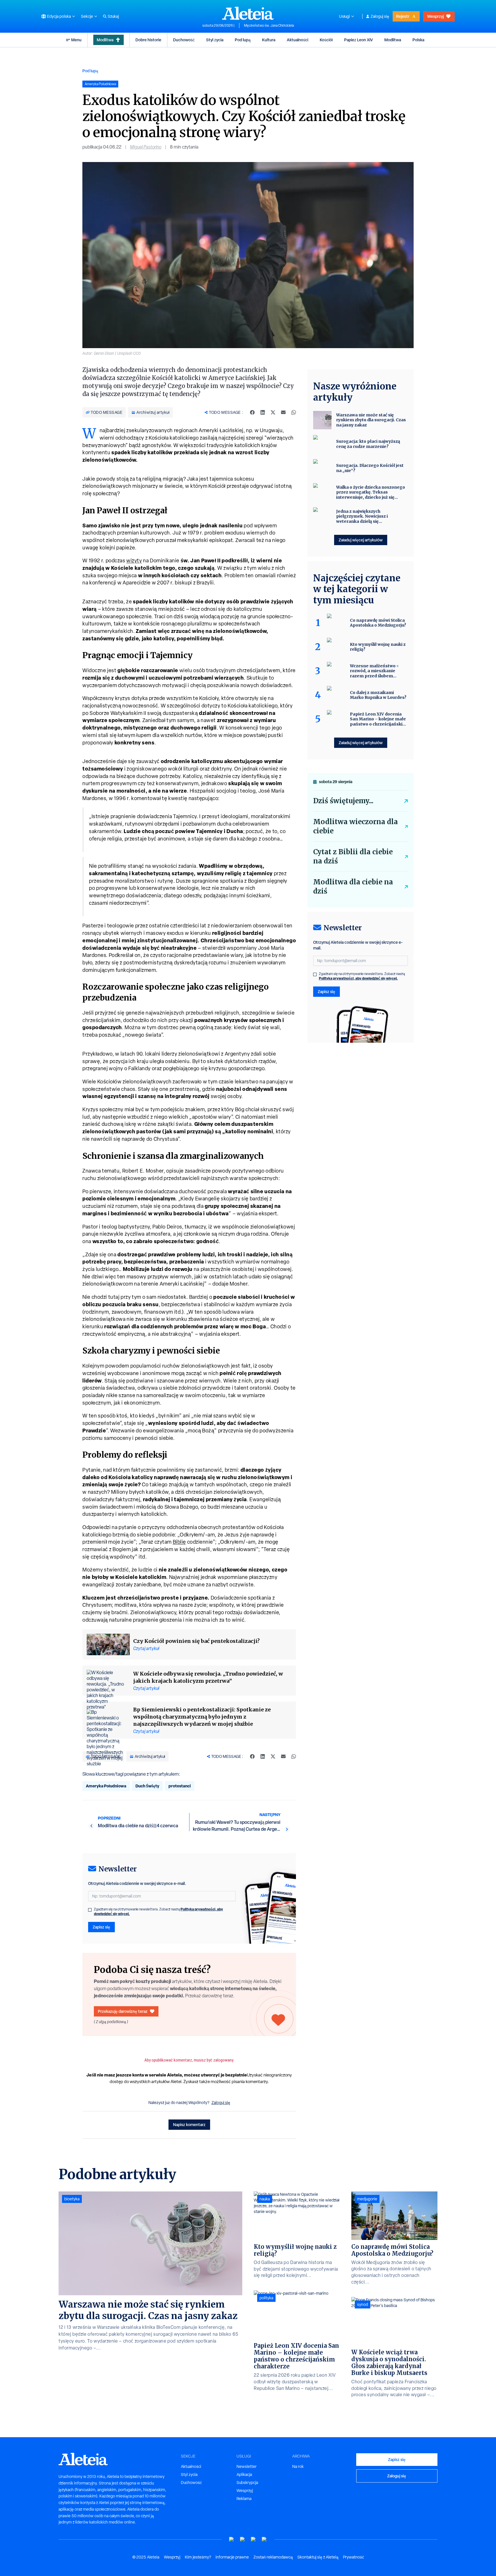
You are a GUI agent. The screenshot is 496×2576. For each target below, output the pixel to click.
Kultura (269, 40)
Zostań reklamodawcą (273, 2557)
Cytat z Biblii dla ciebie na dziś (353, 856)
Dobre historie (148, 40)
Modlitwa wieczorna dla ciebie (355, 826)
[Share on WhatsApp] (294, 412)
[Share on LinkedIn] (263, 412)
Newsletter (247, 2466)
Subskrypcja (247, 2483)
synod (363, 2304)
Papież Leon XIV (359, 40)
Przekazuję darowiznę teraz (123, 2011)
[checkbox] (90, 1910)
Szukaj (113, 16)
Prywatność (353, 2557)
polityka (266, 2298)
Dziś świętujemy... (343, 801)
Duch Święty (147, 1786)
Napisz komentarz (189, 2124)
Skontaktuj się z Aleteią (318, 2557)
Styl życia (215, 40)
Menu (76, 40)
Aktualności (298, 40)
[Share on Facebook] (252, 412)
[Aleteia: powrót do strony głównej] (248, 13)
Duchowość (184, 40)
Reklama (244, 2499)
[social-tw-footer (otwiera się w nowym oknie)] (253, 2539)
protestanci (180, 1786)
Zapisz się (101, 1927)
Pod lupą (243, 40)
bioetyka (72, 2199)
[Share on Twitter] (273, 412)
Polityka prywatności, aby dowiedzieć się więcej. (358, 978)
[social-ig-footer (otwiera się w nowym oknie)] (264, 2539)
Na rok (298, 2466)
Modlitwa (105, 40)
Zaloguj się (380, 16)
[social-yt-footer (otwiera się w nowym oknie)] (232, 2539)
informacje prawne (232, 2557)
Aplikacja (244, 2474)
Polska (418, 40)
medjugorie (367, 2199)
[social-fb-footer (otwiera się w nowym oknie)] (243, 2539)
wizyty (134, 560)
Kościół (326, 40)
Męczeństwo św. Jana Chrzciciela (269, 26)
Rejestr (403, 16)
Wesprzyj (435, 16)
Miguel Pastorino (146, 147)
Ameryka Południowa (106, 1786)
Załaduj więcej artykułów (361, 540)
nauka (265, 2199)
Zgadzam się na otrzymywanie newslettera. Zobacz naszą (158, 1912)
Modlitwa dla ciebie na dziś (353, 887)
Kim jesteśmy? (198, 2557)
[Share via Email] (283, 412)
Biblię (179, 1542)
